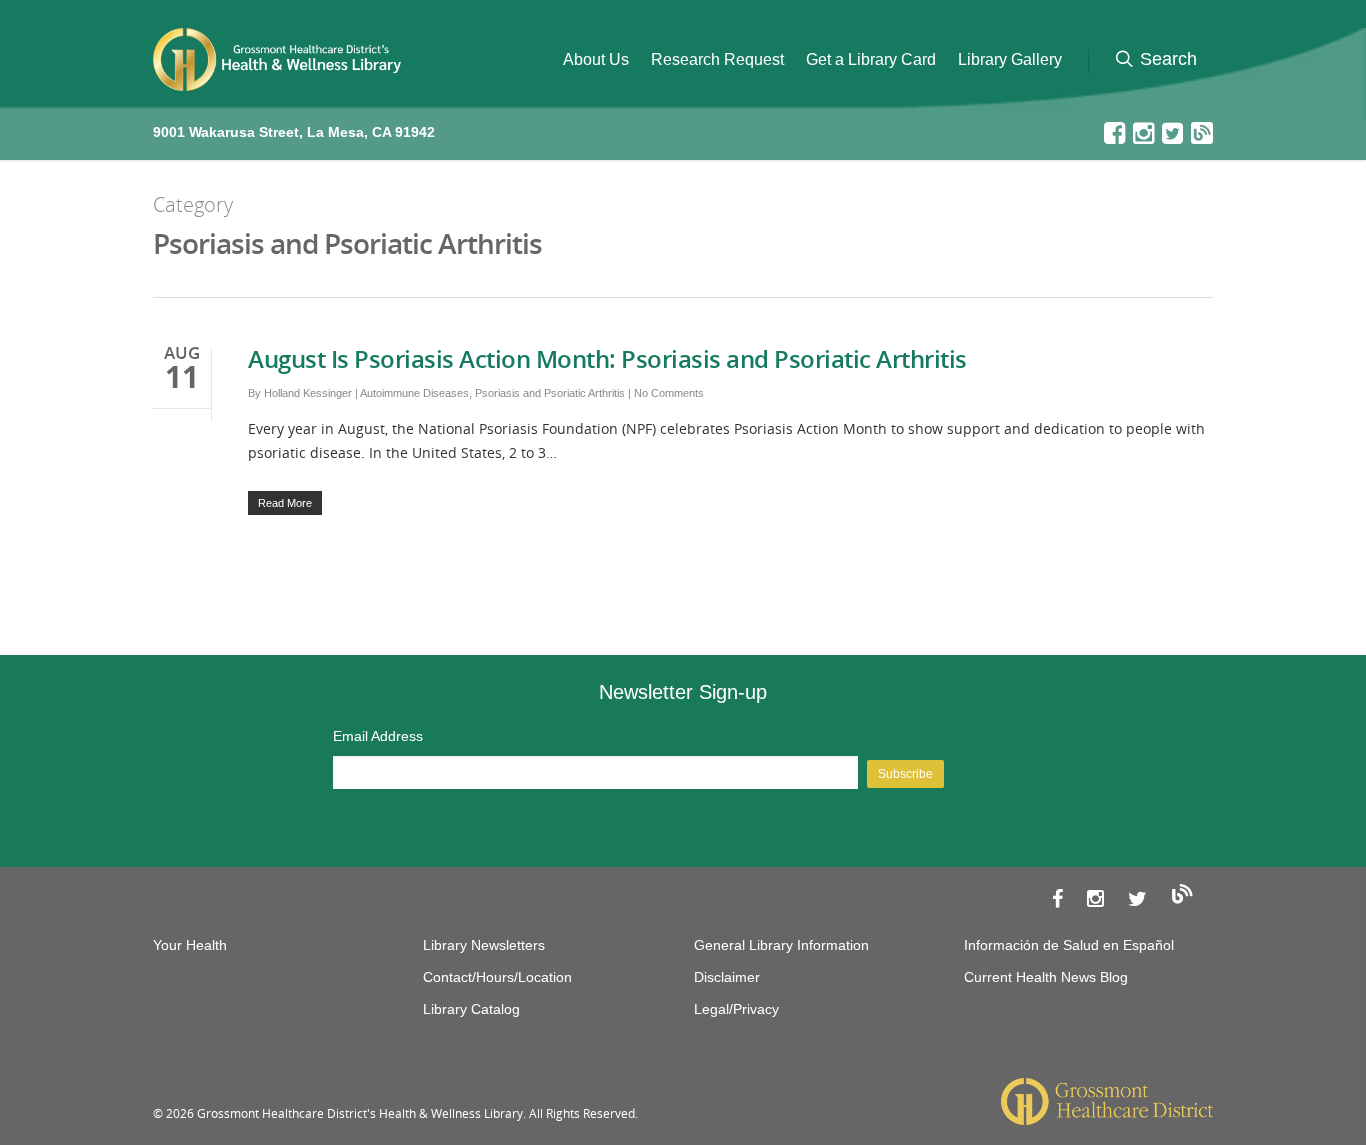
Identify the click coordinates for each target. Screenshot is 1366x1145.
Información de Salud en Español (1069, 945)
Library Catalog (471, 1009)
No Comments (669, 393)
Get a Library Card (871, 59)
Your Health (190, 945)
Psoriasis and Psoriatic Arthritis (550, 393)
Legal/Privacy (736, 1009)
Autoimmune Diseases (414, 393)
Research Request (717, 59)
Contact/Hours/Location (497, 977)
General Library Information (781, 945)
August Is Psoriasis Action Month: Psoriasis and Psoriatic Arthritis (607, 358)
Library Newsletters (484, 945)
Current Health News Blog (1046, 977)
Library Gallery (1010, 59)
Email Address (378, 736)
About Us (596, 59)
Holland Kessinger (308, 393)
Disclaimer (727, 977)
